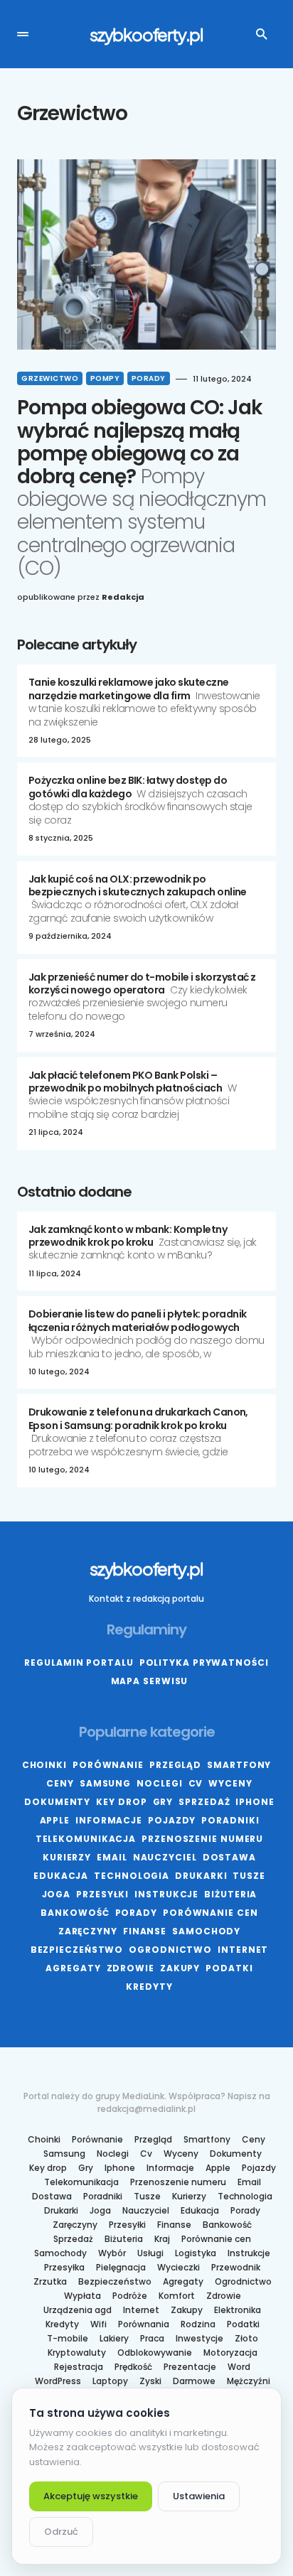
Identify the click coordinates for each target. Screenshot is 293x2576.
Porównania (144, 2324)
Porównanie (108, 1765)
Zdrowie (130, 1968)
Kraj (162, 2239)
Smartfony (239, 1765)
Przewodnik (236, 2268)
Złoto (246, 2339)
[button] (23, 34)
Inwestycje (199, 2339)
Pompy (105, 378)
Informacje (109, 1820)
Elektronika (238, 2310)
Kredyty (149, 1987)
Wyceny (230, 1783)
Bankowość (75, 1913)
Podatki (229, 1968)
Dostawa (229, 1857)
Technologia (132, 1876)
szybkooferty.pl (146, 34)
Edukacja (61, 1876)
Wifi (98, 2324)
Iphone (255, 1802)
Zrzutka (50, 2282)
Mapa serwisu (150, 1681)
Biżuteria (230, 1894)
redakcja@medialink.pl (146, 2109)
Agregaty (73, 1968)
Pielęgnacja (121, 2268)
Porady (149, 378)
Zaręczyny (88, 1931)
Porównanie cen (211, 1913)
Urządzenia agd (78, 2310)
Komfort (177, 2296)
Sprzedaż (204, 1802)
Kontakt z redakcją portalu (146, 1599)
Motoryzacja (230, 2353)
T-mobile (68, 2339)
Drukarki (201, 1876)
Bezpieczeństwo (77, 1950)
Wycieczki (179, 2268)
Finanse (145, 1931)
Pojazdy (172, 1820)
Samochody (206, 1931)
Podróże (130, 2296)
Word (239, 2367)
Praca (152, 2339)
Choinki (44, 1765)
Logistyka (196, 2253)
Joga (57, 1894)
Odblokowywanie (155, 2353)
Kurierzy (67, 1857)
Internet (243, 1950)
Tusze (249, 1876)
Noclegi (159, 1783)
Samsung (105, 1783)
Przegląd (175, 1765)
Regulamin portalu (79, 1662)
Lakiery (114, 2339)
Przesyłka (64, 2268)
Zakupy (180, 1968)
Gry (163, 1802)
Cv (196, 1783)
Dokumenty (57, 1802)
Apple (55, 1820)
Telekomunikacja (86, 1839)
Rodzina (198, 2324)
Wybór (112, 2253)
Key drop (121, 1802)
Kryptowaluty (77, 2353)
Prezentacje (190, 2367)
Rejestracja (79, 2367)
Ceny (60, 1783)
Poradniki (230, 1820)
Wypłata (82, 2296)
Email (112, 1857)
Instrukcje (166, 1894)
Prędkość (133, 2367)
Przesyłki (102, 1894)
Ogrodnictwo (170, 1950)
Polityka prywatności (204, 1662)
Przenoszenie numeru (202, 1839)
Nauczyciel (165, 1857)
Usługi (150, 2253)
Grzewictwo (50, 378)
